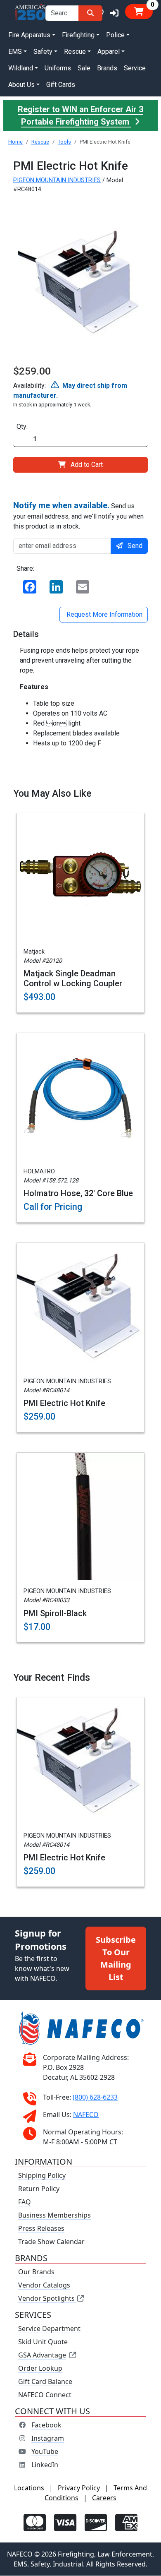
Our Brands (36, 2272)
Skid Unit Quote (43, 2342)
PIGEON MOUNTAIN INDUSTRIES (57, 180)
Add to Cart (87, 465)
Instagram (48, 2439)
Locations (29, 2488)
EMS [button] (15, 52)
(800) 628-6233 (95, 2098)
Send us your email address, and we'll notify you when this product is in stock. (78, 515)
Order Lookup (40, 2369)
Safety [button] (43, 52)
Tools (64, 142)
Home (15, 142)
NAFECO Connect (45, 2395)
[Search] (90, 13)
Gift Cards (61, 85)
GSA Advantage (42, 2355)
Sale (84, 68)
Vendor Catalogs (44, 2285)
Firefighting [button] (78, 35)
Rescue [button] (75, 52)
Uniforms (58, 68)
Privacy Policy (79, 2488)
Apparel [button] (109, 52)
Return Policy (39, 2189)
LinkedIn (45, 2465)
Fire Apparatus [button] (29, 35)
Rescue (40, 142)
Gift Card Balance (45, 2382)
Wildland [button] (21, 68)
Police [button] (115, 35)
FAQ (25, 2202)
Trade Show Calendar (51, 2242)
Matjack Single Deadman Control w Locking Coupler (73, 978)
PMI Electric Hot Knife (64, 1403)
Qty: (22, 427)
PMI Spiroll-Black (55, 1613)
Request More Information (104, 614)
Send (135, 546)
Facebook (46, 2425)
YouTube (45, 2452)
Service (135, 68)
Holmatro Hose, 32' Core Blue (78, 1193)
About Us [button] (21, 85)
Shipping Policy (42, 2176)
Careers (104, 2498)
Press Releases (41, 2229)
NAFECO (86, 2115)
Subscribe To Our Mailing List (116, 1958)
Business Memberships (54, 2216)
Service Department (49, 2329)
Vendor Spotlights (47, 2299)
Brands (107, 68)
